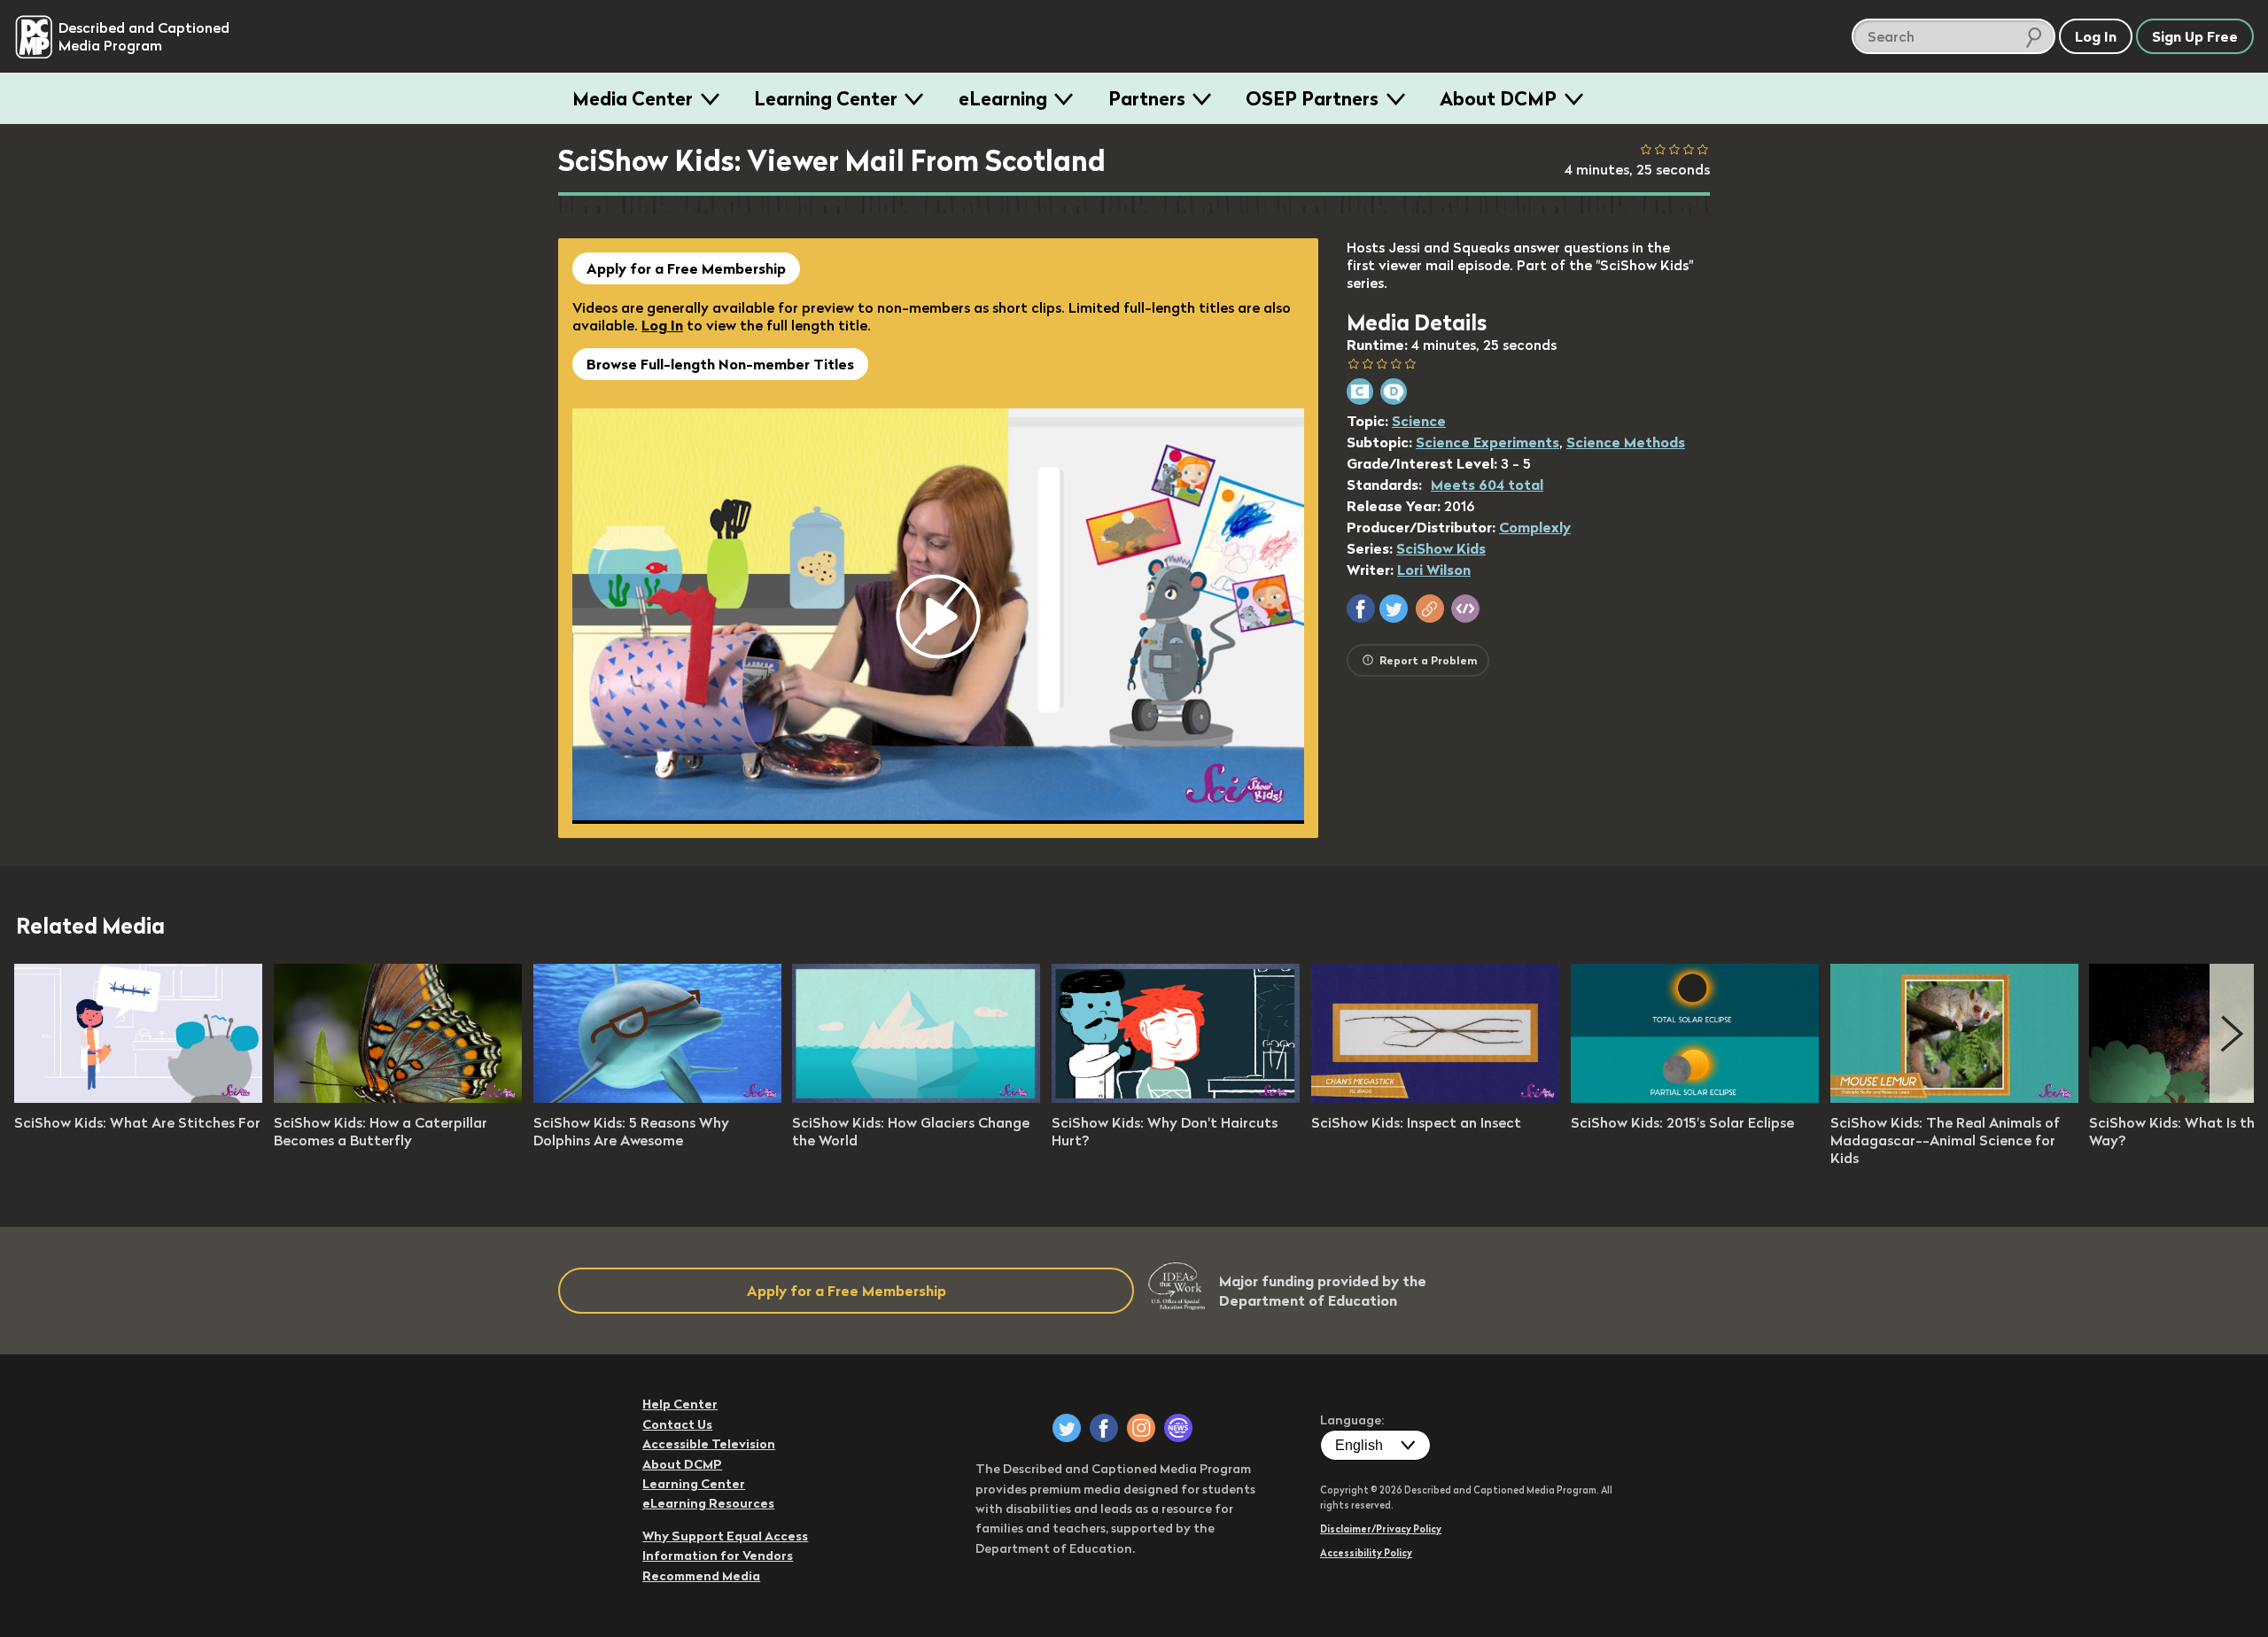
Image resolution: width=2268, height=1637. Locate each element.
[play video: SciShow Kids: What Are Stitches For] (138, 1098)
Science (1419, 421)
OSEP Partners (1312, 98)
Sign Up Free (2195, 36)
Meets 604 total (1487, 485)
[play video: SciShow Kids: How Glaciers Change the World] (916, 1098)
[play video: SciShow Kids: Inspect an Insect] (1435, 1098)
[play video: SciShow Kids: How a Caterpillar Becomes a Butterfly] (398, 1098)
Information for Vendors (718, 1556)
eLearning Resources (708, 1503)
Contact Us (677, 1424)
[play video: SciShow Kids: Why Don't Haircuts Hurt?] (1176, 1098)
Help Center (680, 1404)
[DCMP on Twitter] (1067, 1428)
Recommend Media (701, 1576)
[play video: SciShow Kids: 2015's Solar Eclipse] (1695, 1098)
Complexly (1535, 527)
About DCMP (1498, 98)
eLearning (1003, 98)
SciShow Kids (1441, 548)
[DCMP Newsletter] (1178, 1428)
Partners (1147, 98)
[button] (1361, 609)
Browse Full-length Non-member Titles (720, 364)
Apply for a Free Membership (686, 268)
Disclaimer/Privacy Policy (1381, 1529)
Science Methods (1626, 442)
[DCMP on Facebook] (1104, 1428)
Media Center (633, 98)
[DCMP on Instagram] (1141, 1428)
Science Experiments (1487, 442)
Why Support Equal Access (725, 1536)
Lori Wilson (1434, 570)
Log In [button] (2096, 36)
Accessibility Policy (1366, 1553)
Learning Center (826, 98)
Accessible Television (709, 1444)
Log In (662, 325)
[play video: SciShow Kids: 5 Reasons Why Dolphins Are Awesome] (657, 1098)
